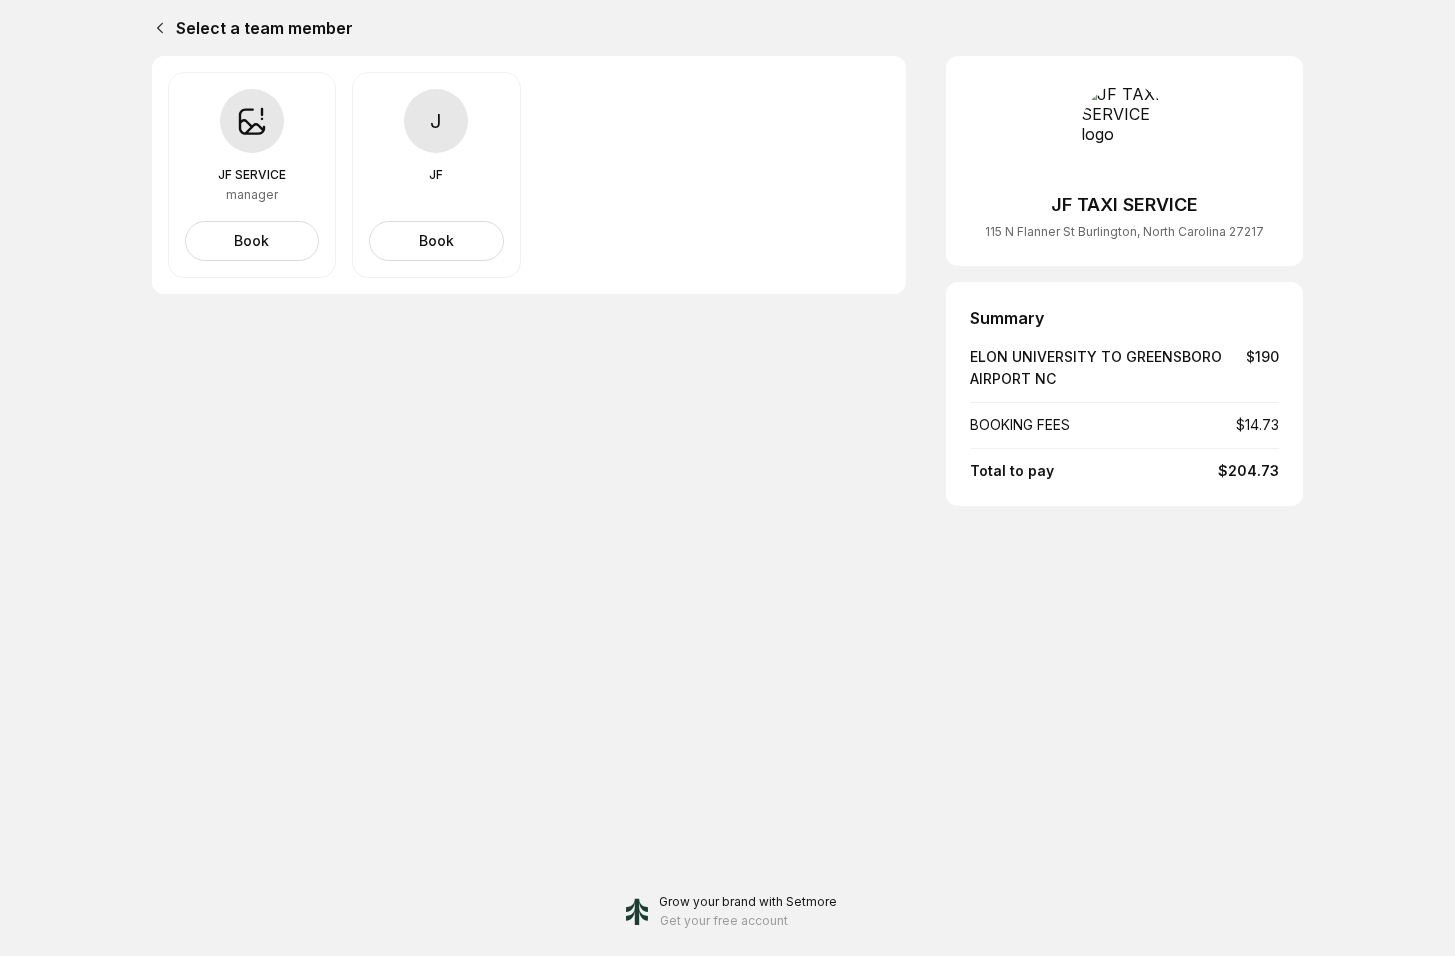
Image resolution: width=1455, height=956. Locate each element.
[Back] (156, 28)
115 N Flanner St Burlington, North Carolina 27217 (1124, 231)
